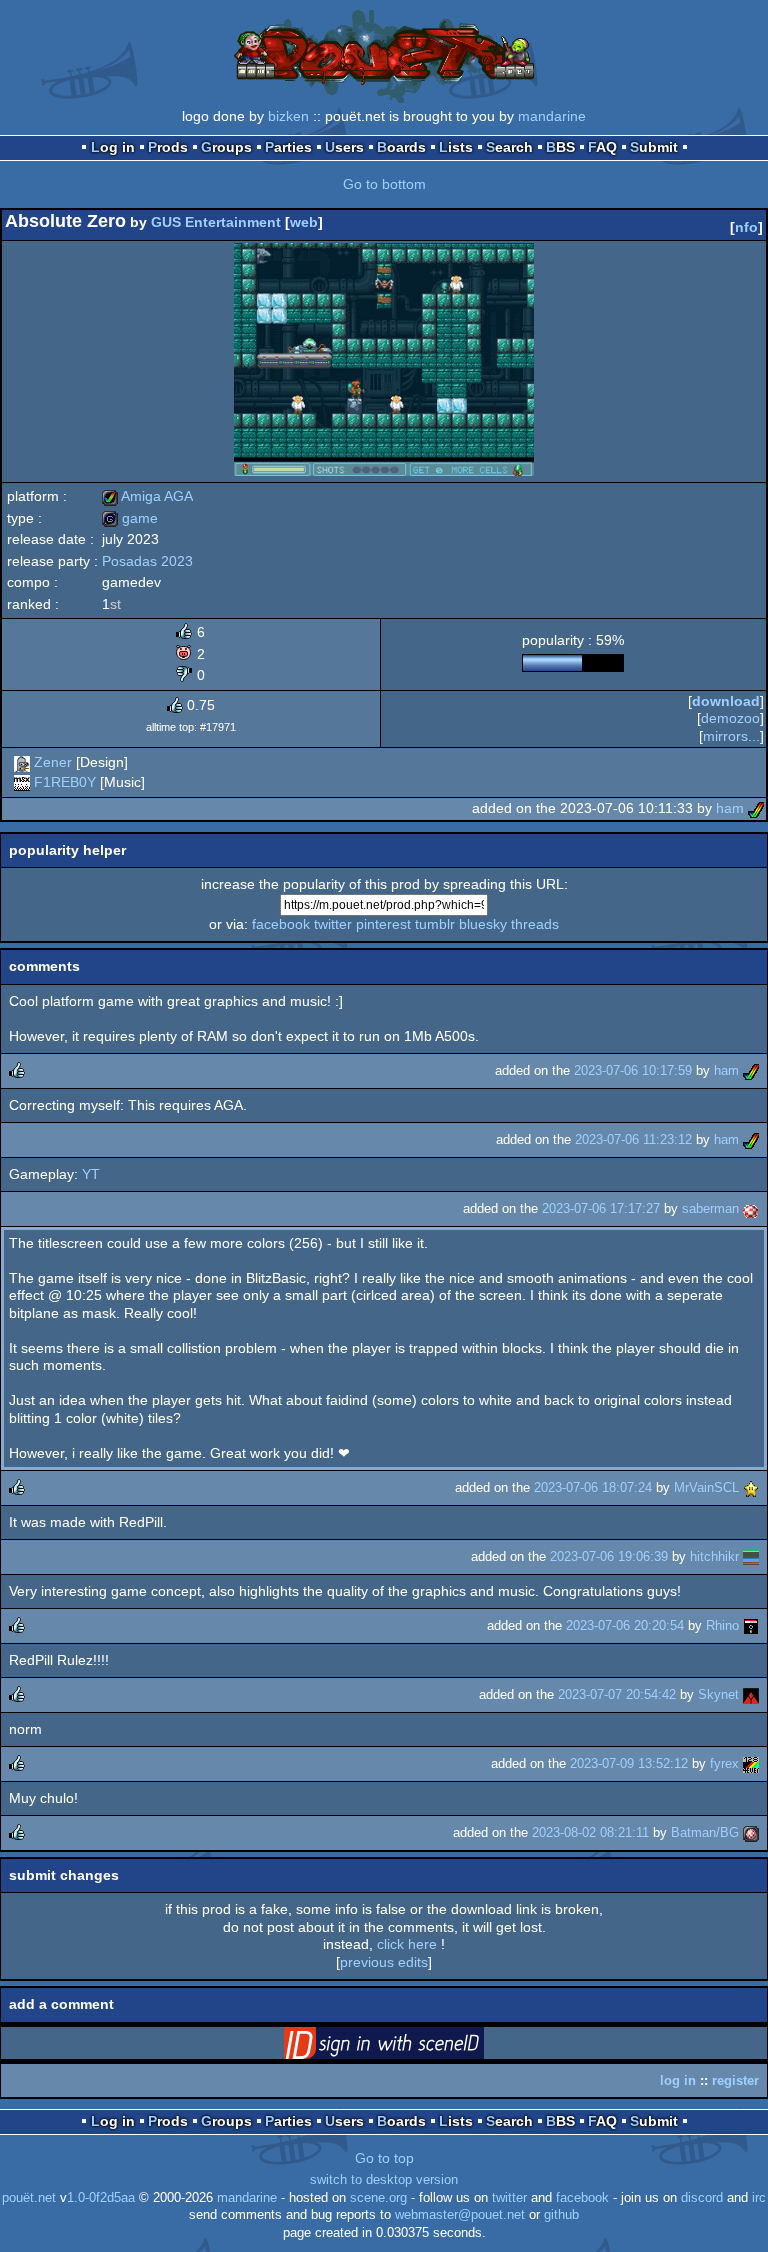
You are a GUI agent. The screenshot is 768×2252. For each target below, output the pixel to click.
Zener (53, 762)
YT (91, 1174)
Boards (401, 147)
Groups (226, 147)
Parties (288, 147)
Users (344, 147)
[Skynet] (751, 1694)
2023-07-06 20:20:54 (625, 1625)
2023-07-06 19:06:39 (609, 1556)
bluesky (483, 924)
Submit (654, 147)
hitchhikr (714, 1556)
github (561, 2215)
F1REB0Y (65, 782)
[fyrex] (751, 1763)
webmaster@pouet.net (460, 2215)
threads (535, 924)
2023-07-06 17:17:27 (601, 1208)
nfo (746, 227)
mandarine (552, 116)
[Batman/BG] (751, 1832)
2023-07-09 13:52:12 (629, 1763)
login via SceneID (415, 2047)
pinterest (383, 924)
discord (702, 2198)
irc (759, 2198)
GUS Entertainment (216, 222)
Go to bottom (384, 184)
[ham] (756, 808)
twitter (333, 924)
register (735, 2080)
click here (407, 1944)
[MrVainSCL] (751, 1487)
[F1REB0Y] (22, 782)
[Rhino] (751, 1625)
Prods (168, 147)
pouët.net (29, 2198)
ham (730, 808)
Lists (456, 147)
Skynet (718, 1694)
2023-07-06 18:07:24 (593, 1487)
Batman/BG (705, 1832)
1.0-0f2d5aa (101, 2198)
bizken (288, 116)
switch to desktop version (384, 2180)
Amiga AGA (147, 496)
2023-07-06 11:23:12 (633, 1139)
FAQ (602, 147)
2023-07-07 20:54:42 (617, 1694)
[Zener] (22, 762)
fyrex (724, 1763)
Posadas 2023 (147, 561)
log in (678, 2080)
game (130, 518)
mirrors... (731, 736)
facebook (281, 924)
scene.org (378, 2198)
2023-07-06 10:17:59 (633, 1070)
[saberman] (751, 1208)
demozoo (730, 718)
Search (509, 147)
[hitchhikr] (751, 1556)
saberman (710, 1208)
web (304, 222)
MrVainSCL (706, 1487)
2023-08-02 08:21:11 (590, 1832)
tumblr (435, 924)
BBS (560, 147)
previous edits (384, 1962)
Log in (113, 147)
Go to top (384, 2158)
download (726, 701)
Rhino (722, 1625)
